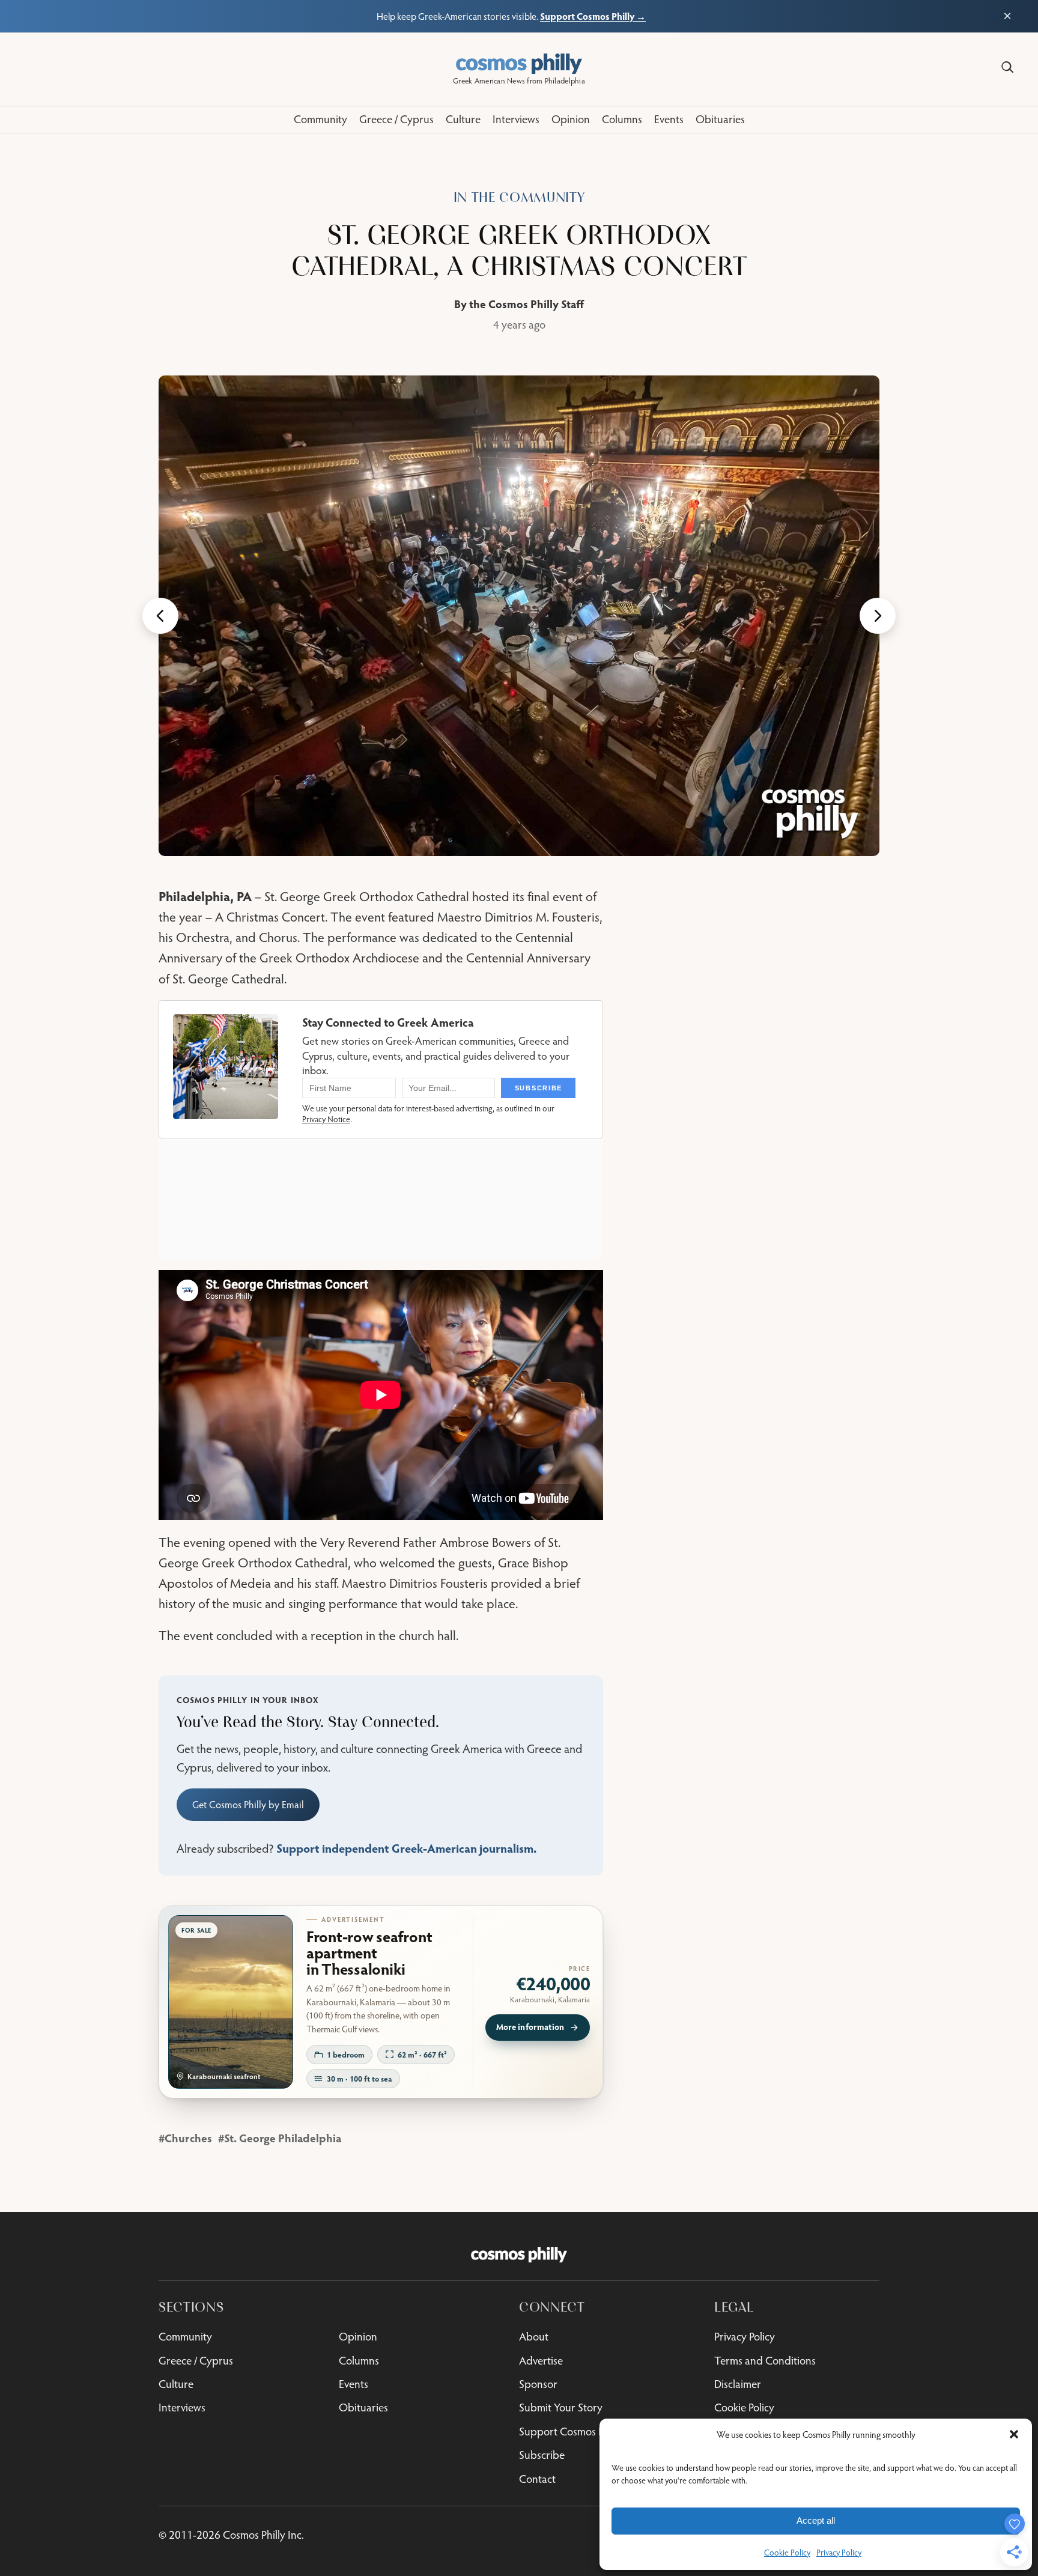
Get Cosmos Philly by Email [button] (248, 1805)
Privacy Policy (839, 2553)
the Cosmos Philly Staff (527, 304)
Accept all (816, 2520)
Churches (188, 2138)
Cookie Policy (787, 2553)
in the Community (519, 197)
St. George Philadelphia (283, 2138)
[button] (1014, 2434)
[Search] (1007, 67)
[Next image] (878, 616)
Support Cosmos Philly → (593, 16)
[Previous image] (160, 616)
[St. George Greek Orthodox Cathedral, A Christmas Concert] (519, 616)
